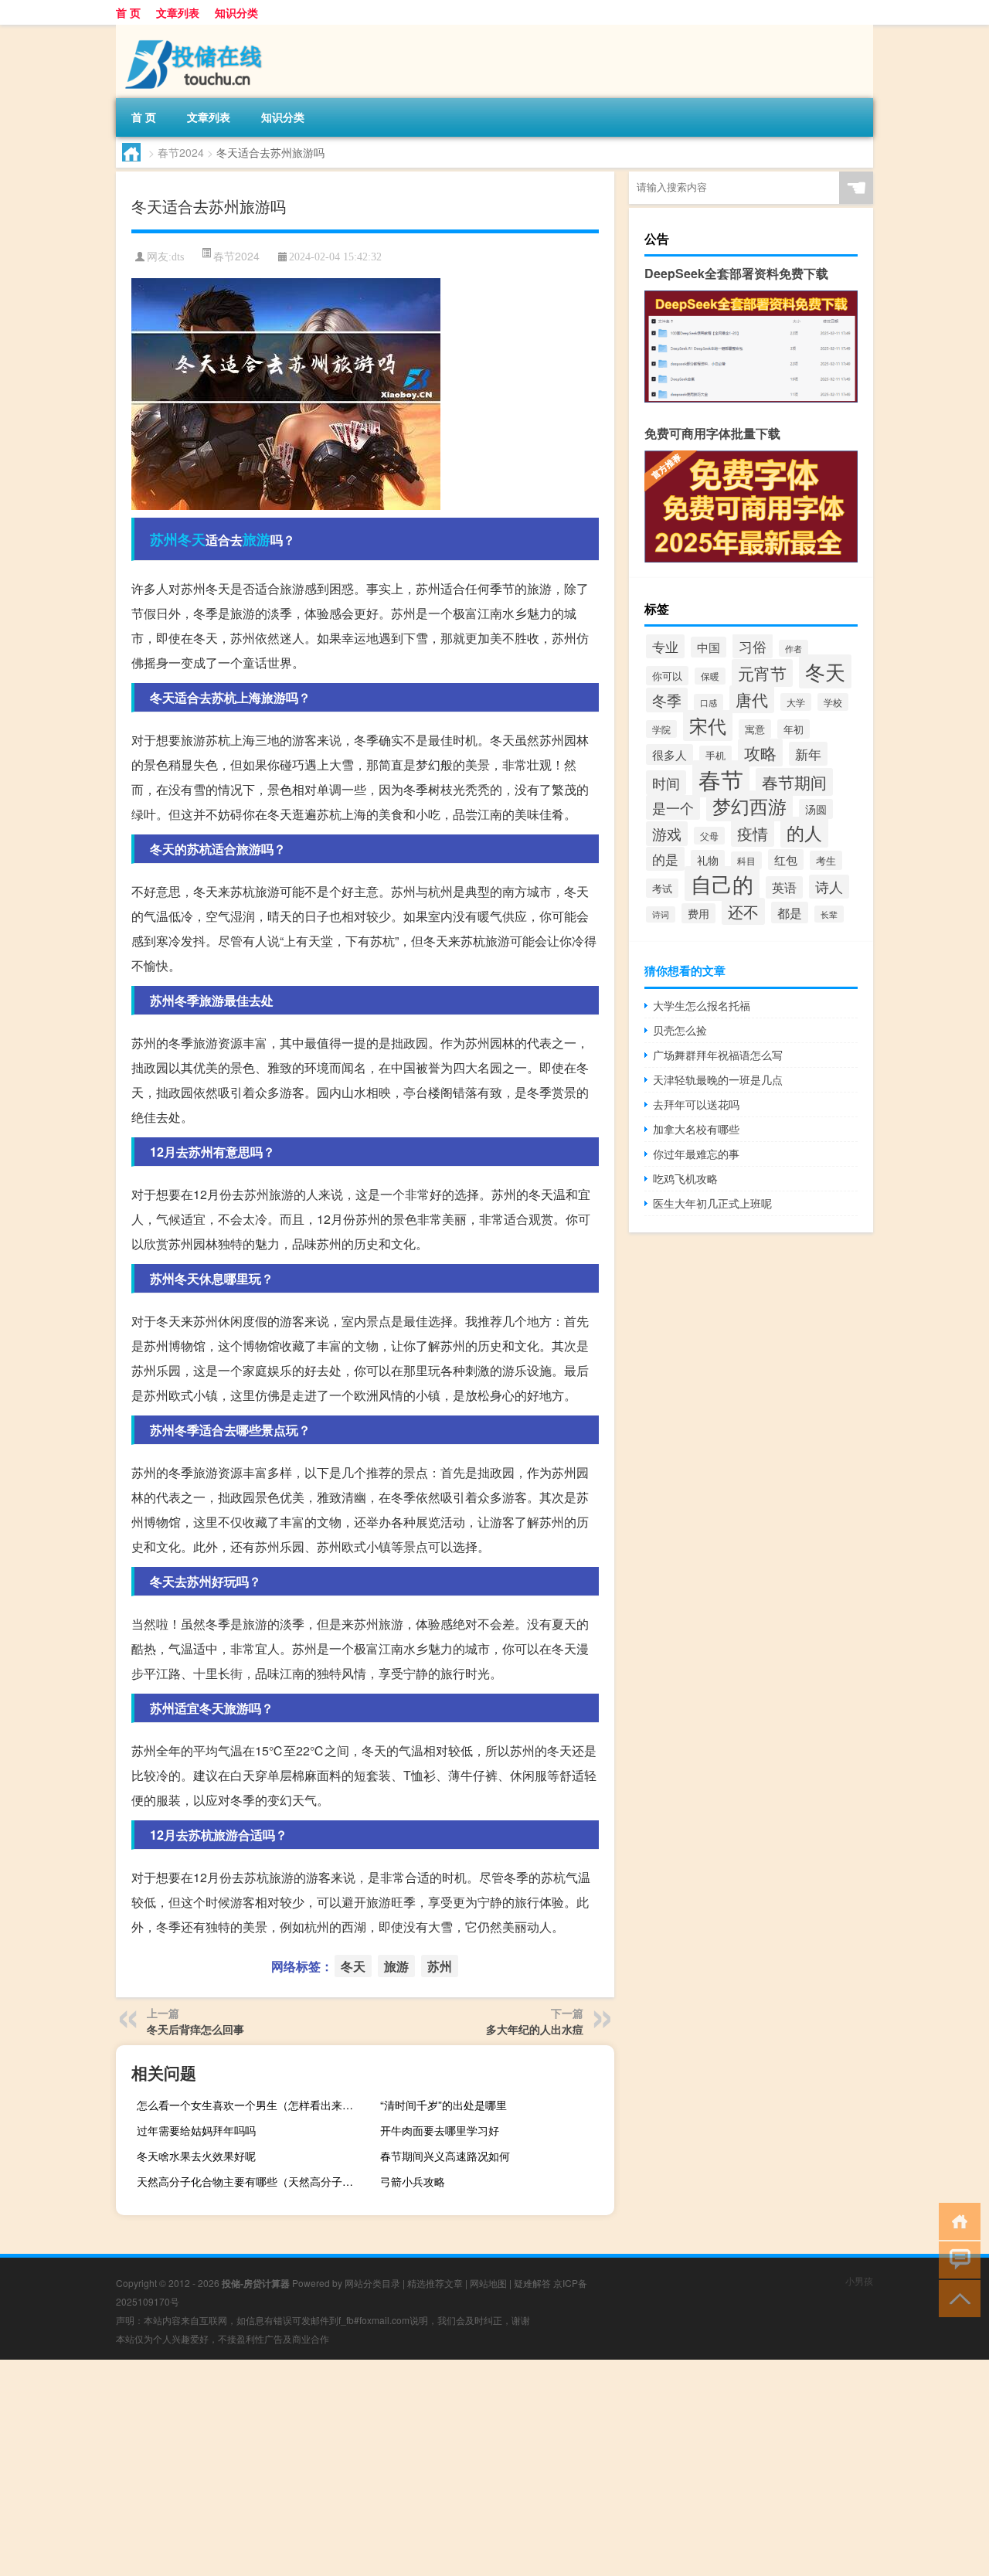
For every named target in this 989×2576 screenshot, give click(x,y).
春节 (721, 779)
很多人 (670, 754)
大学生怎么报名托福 (702, 1005)
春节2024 (181, 152)
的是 (665, 859)
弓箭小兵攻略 (413, 2181)
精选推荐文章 (435, 2283)
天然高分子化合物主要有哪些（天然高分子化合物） (252, 2181)
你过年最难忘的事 (696, 1154)
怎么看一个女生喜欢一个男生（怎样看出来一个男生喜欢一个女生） (252, 2105)
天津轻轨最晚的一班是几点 (718, 1079)
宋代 (708, 726)
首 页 (128, 12)
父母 (709, 836)
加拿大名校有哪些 (696, 1129)
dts (178, 257)
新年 (808, 754)
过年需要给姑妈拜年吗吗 (196, 2130)
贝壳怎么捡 (680, 1030)
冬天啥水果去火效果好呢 (196, 2156)
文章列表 (178, 12)
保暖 (710, 676)
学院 (661, 729)
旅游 (257, 539)
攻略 (760, 753)
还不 (743, 911)
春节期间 (794, 782)
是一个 (673, 807)
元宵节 (762, 673)
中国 (709, 647)
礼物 (708, 860)
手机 (715, 755)
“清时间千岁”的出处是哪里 (444, 2105)
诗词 (661, 914)
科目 (746, 860)
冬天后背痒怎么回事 (195, 2029)
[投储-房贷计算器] (197, 30)
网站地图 (488, 2283)
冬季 (667, 700)
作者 (794, 648)
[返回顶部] (956, 2297)
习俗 (753, 646)
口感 (709, 702)
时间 (666, 783)
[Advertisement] (464, 2468)
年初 (794, 729)
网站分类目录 (372, 2283)
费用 (698, 913)
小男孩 (859, 2280)
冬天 (192, 539)
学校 (833, 702)
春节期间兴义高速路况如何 (445, 2156)
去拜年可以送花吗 (696, 1104)
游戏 (667, 834)
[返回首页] (956, 2220)
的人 (804, 832)
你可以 (667, 676)
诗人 (829, 887)
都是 (790, 912)
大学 (796, 702)
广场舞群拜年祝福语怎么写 (718, 1055)
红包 (786, 860)
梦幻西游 (749, 806)
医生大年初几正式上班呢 (712, 1203)
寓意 (755, 729)
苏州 (164, 539)
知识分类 (236, 12)
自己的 (722, 884)
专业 (665, 646)
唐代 (752, 699)
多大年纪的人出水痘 (535, 2029)
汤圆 (816, 809)
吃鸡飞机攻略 (685, 1178)
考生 (826, 860)
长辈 (829, 914)
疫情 (753, 833)
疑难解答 (532, 2283)
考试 (662, 888)
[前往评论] (956, 2259)
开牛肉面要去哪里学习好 (440, 2130)
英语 (784, 887)
